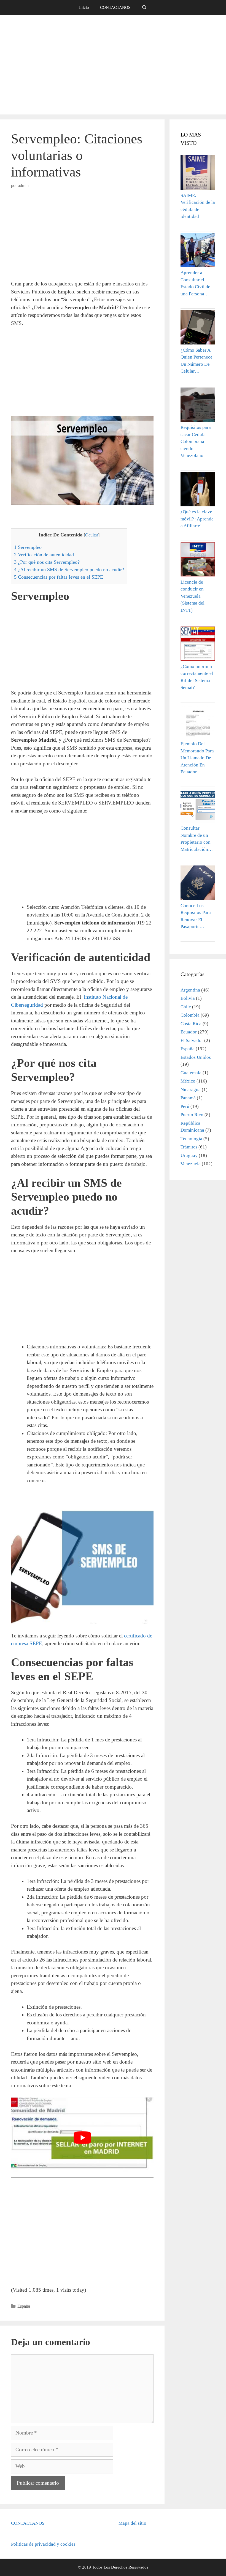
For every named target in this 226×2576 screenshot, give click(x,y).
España (24, 2306)
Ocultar (92, 535)
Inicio (84, 7)
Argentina (190, 990)
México (188, 1081)
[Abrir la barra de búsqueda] (144, 8)
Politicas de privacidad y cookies (43, 2544)
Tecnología (191, 1139)
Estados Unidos (196, 1057)
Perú (185, 1106)
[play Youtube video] (82, 2138)
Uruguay (189, 1155)
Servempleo (28, 547)
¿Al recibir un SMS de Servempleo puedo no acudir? (69, 570)
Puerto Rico (192, 1115)
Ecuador (189, 1032)
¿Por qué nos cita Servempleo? (47, 562)
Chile (186, 1007)
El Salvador (192, 1040)
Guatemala (191, 1073)
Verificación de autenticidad (44, 555)
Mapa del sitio (132, 2523)
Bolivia (188, 998)
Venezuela (191, 1164)
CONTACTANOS (115, 7)
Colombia (190, 1015)
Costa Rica (191, 1024)
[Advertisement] (113, 65)
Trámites (189, 1147)
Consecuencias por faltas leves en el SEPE (59, 577)
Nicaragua (191, 1090)
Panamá (188, 1098)
